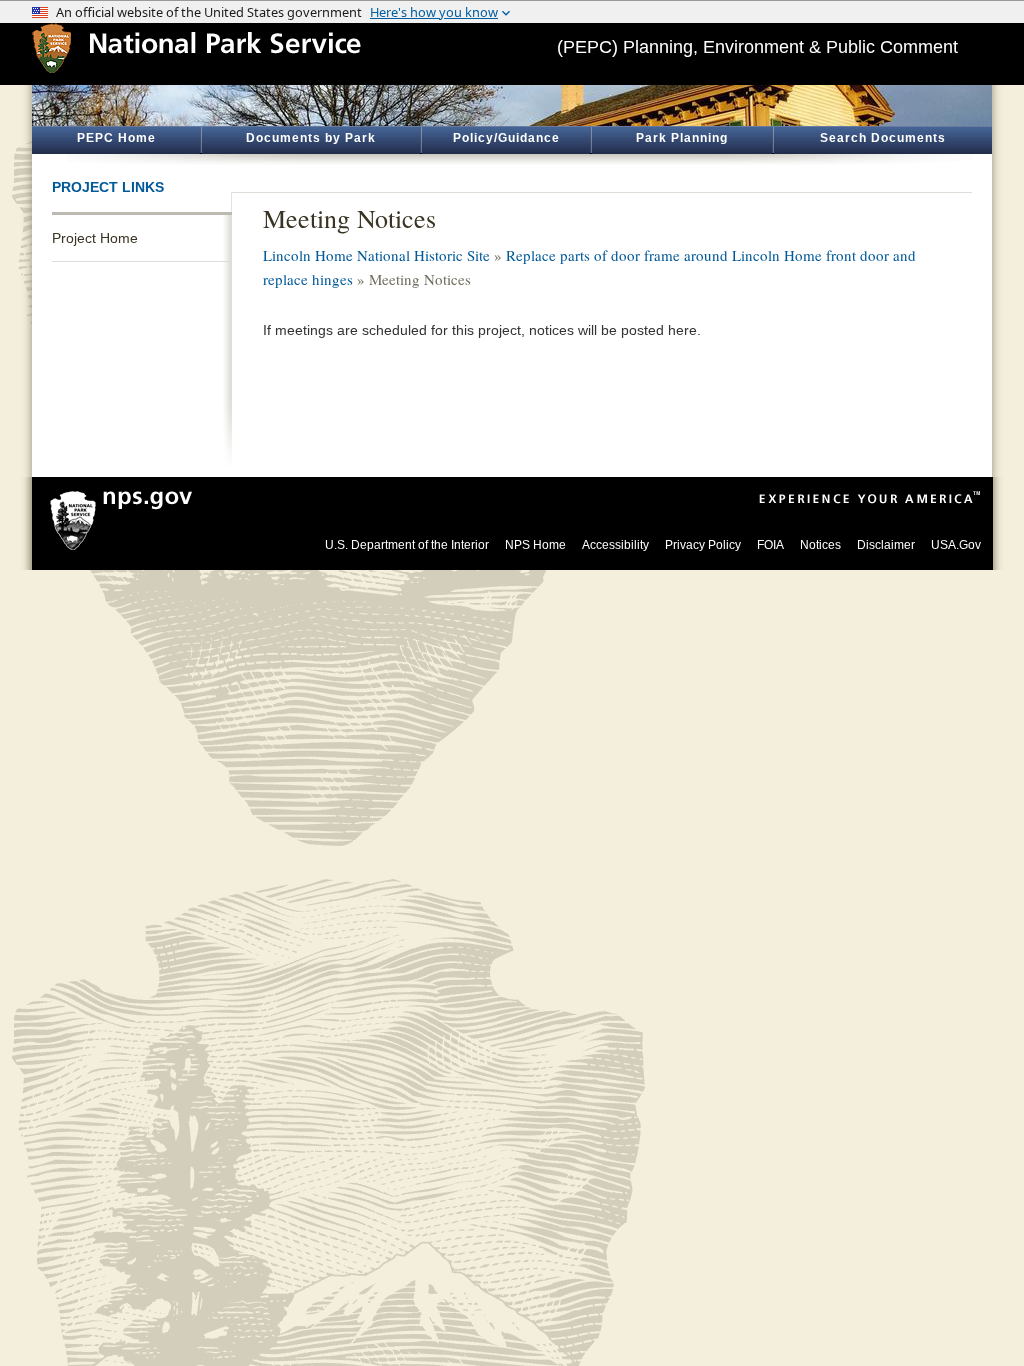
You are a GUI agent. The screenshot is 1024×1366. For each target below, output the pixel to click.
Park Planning (682, 138)
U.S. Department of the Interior (407, 545)
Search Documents (883, 138)
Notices (820, 545)
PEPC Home (116, 138)
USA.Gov (956, 545)
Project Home (95, 238)
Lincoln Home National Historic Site (376, 255)
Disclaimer (886, 545)
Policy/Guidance (506, 138)
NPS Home (535, 545)
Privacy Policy (703, 545)
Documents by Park (311, 138)
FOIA (770, 545)
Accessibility (615, 545)
